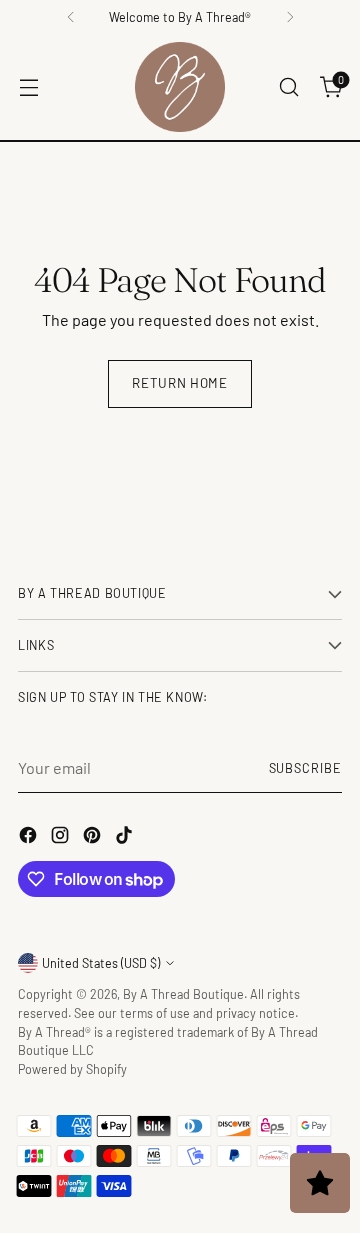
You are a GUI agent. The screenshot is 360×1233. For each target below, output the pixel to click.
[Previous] (71, 17)
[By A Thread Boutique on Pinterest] (94, 838)
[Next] (290, 17)
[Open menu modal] (28, 87)
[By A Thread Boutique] (180, 87)
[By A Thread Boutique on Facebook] (30, 838)
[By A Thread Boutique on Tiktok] (126, 838)
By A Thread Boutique (183, 994)
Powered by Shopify (72, 1069)
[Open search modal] (288, 87)
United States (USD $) (101, 963)
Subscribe (305, 768)
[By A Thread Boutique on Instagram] (62, 838)
